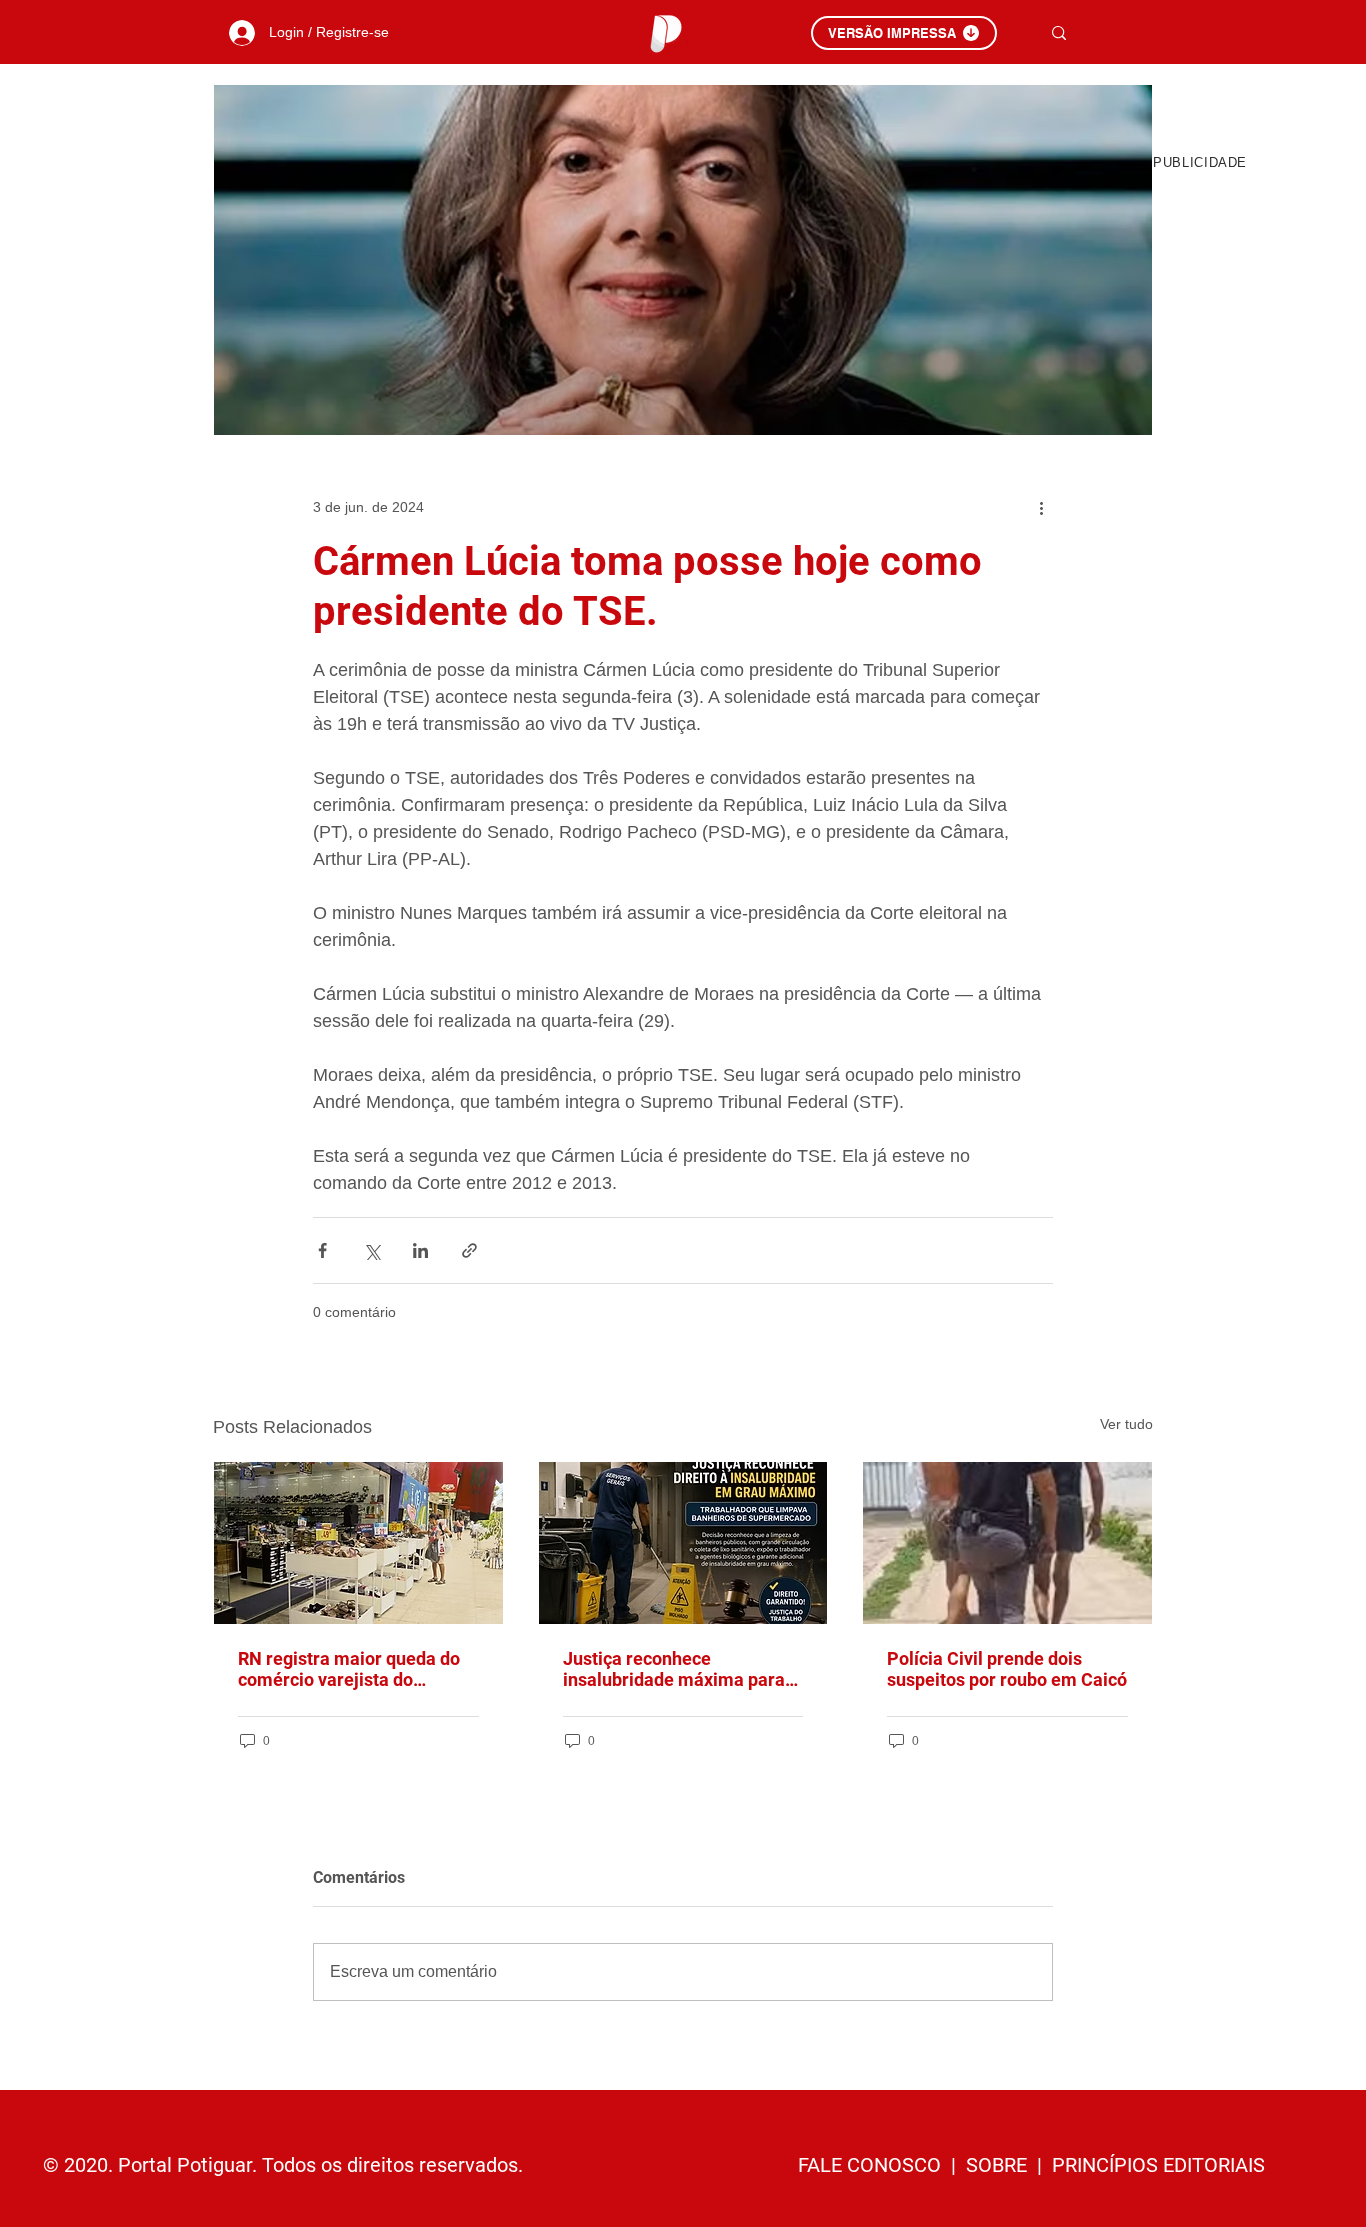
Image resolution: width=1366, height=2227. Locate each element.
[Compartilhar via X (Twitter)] (371, 1250)
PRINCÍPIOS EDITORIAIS (1158, 2165)
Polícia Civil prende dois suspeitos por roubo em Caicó (1007, 1669)
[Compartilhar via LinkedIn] (420, 1250)
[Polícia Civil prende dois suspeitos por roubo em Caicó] (1007, 1543)
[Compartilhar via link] (469, 1250)
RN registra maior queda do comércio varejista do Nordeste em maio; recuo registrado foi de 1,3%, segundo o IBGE (349, 1669)
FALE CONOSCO (872, 2165)
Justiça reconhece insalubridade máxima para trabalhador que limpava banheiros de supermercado (676, 1669)
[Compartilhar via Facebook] (322, 1250)
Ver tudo (1126, 1424)
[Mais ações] (1041, 507)
